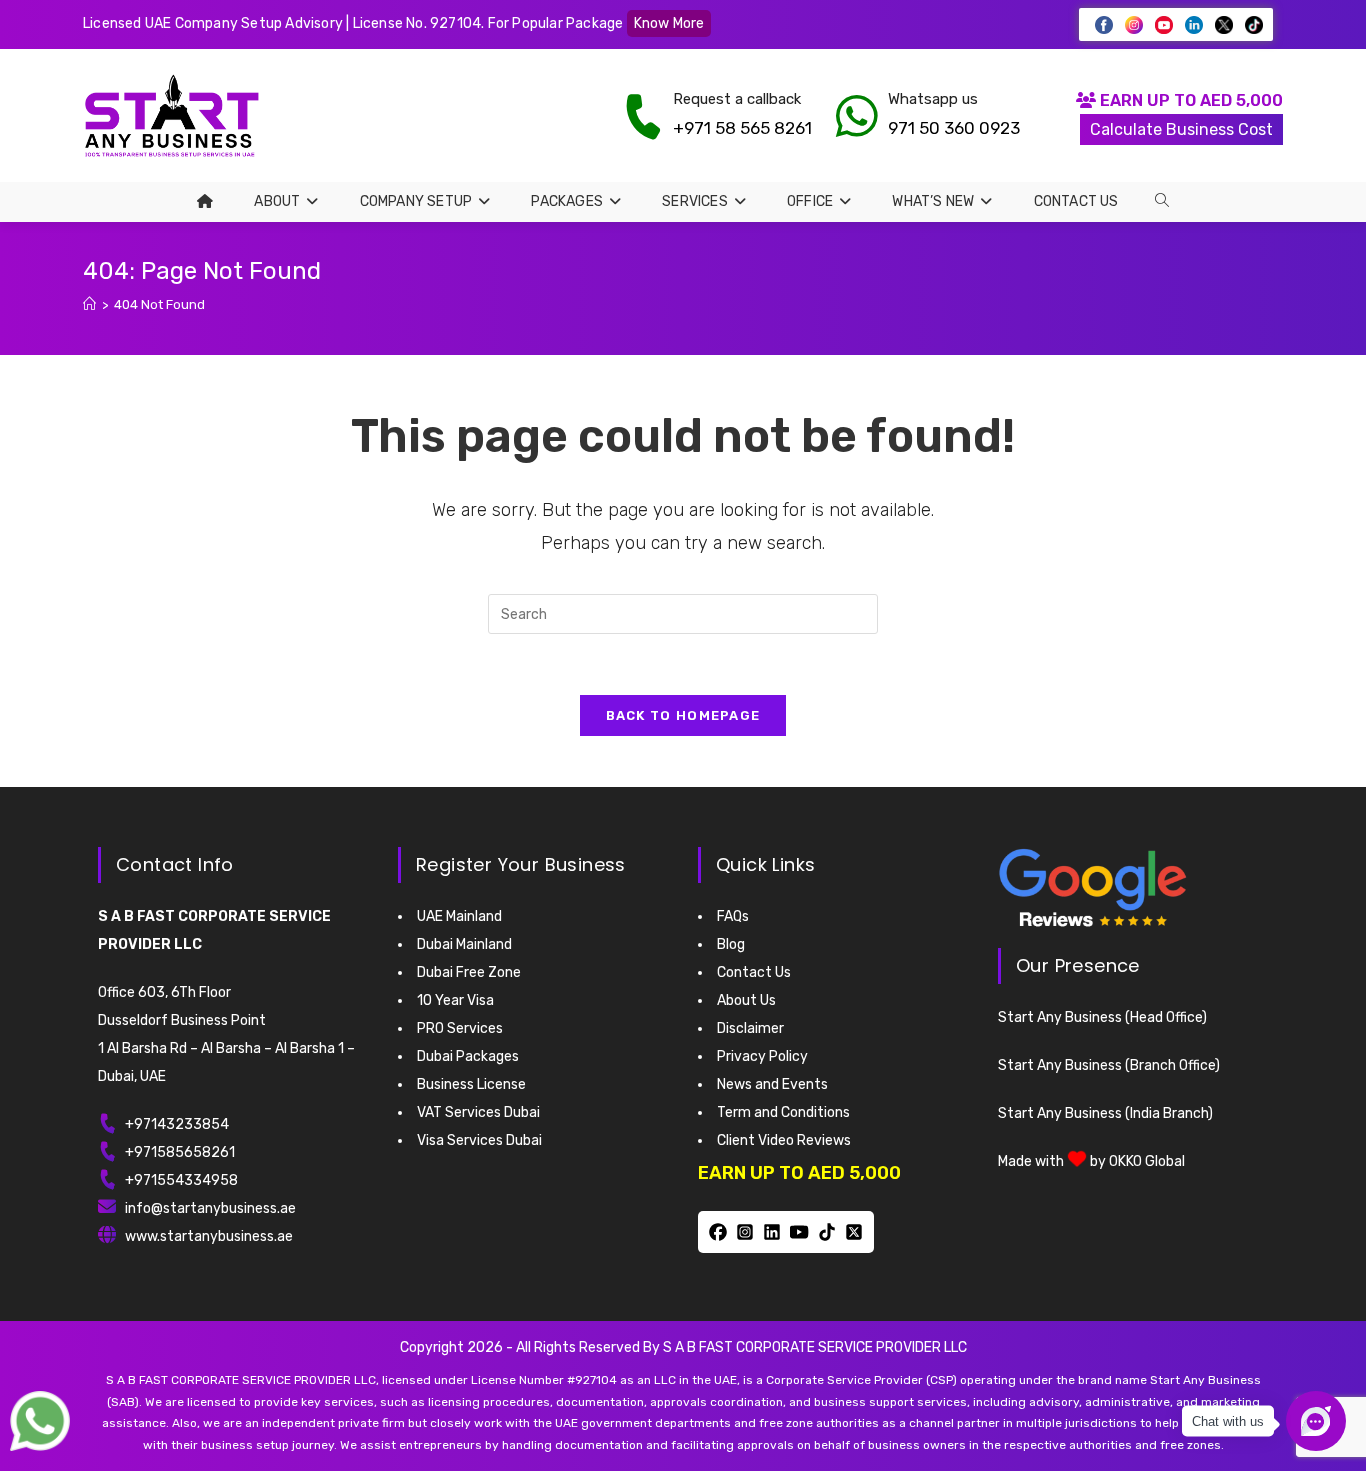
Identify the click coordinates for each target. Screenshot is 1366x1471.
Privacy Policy (762, 1056)
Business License (471, 1084)
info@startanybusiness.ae (210, 1208)
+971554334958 (181, 1180)
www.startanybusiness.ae (209, 1236)
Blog (731, 944)
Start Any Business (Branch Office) (1109, 1065)
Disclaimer (750, 1028)
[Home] (89, 304)
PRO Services (460, 1028)
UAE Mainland (459, 916)
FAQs (733, 916)
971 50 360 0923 (954, 128)
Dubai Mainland (464, 944)
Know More (669, 23)
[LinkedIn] (772, 1232)
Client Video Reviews (784, 1140)
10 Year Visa (455, 1000)
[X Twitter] (853, 1232)
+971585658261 (180, 1152)
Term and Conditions (783, 1112)
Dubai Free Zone (469, 972)
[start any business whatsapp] (857, 116)
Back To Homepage (683, 715)
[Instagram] (744, 1232)
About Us (746, 1000)
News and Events (772, 1084)
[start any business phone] (643, 116)
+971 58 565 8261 (742, 128)
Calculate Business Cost (1181, 129)
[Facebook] (717, 1232)
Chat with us (1228, 1421)
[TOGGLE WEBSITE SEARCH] (1162, 201)
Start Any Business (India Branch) (1105, 1113)
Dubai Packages (468, 1056)
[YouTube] (799, 1232)
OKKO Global (1147, 1161)
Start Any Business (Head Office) (1102, 1017)
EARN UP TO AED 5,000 (1189, 100)
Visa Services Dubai (479, 1140)
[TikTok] (826, 1232)
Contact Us (754, 972)
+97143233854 (177, 1124)
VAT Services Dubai (478, 1112)
